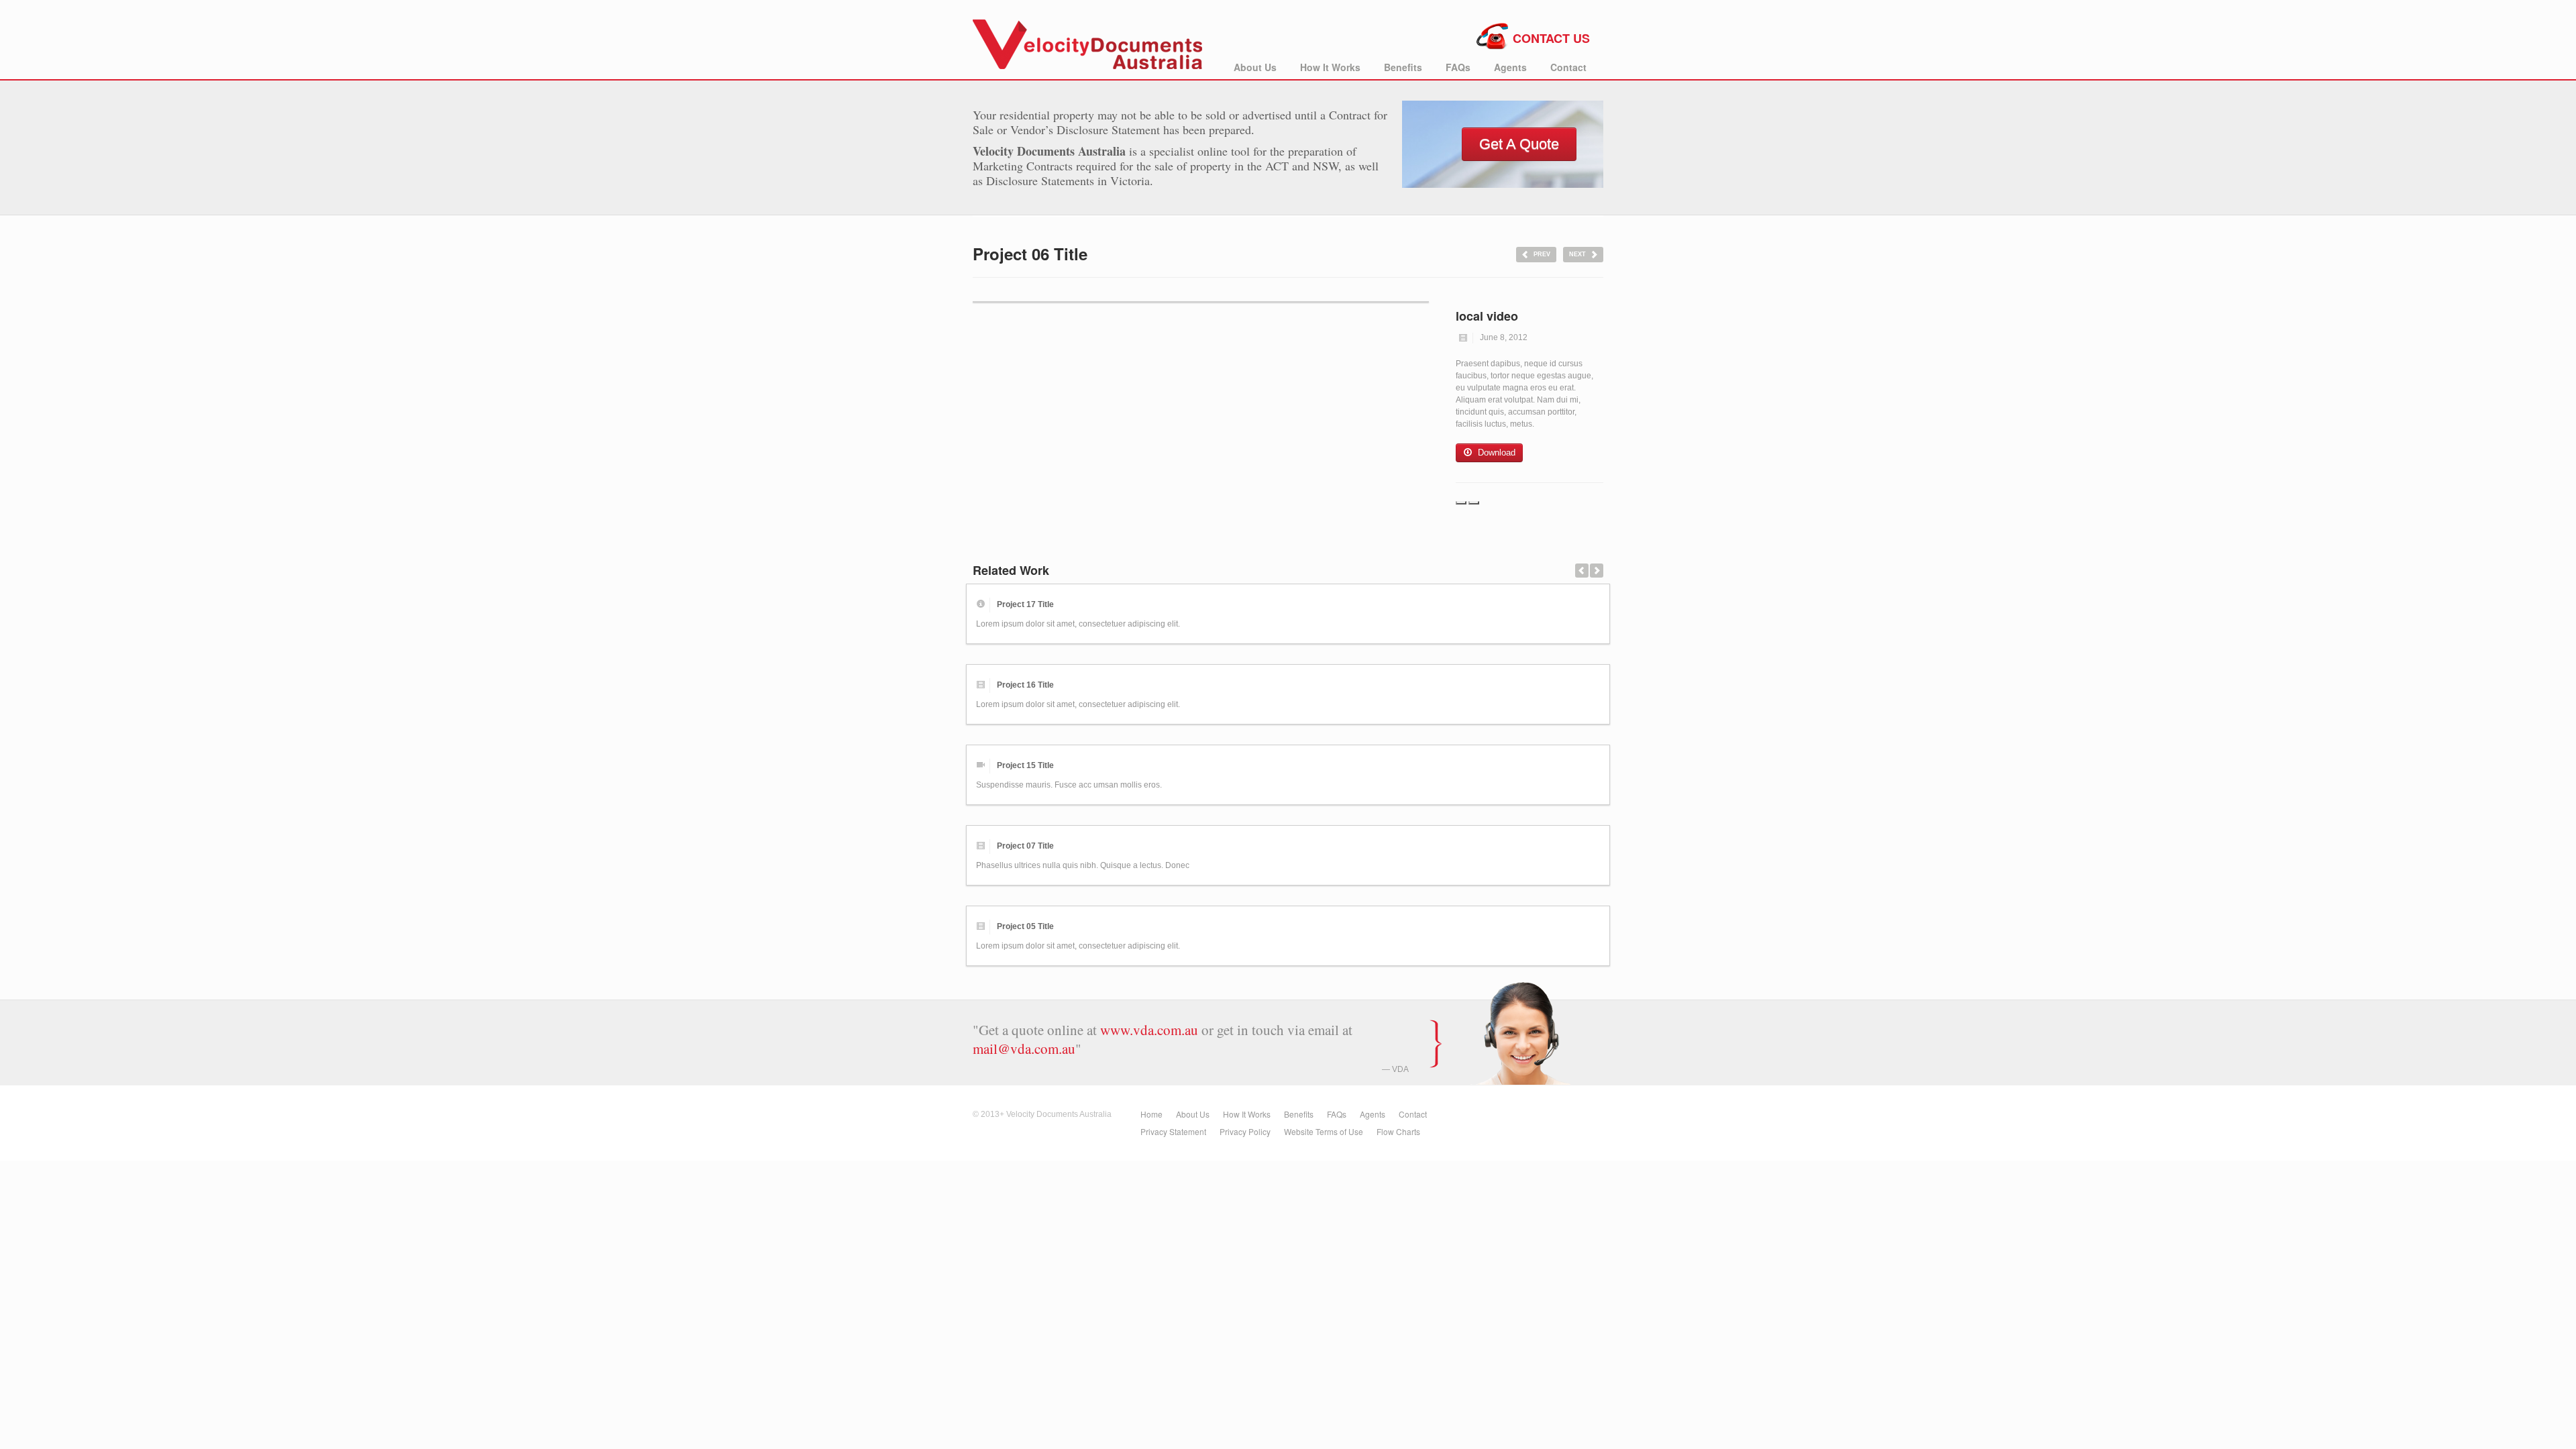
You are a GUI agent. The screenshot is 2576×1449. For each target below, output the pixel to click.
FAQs (1458, 67)
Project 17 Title (1025, 604)
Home (1151, 1114)
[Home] (1088, 40)
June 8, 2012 (1504, 337)
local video (1487, 316)
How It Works (1330, 67)
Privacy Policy (1245, 1131)
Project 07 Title (1025, 846)
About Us (1255, 67)
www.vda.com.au (1149, 1030)
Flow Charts (1398, 1131)
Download (1497, 452)
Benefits (1403, 67)
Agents (1510, 67)
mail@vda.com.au (1024, 1049)
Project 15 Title (1025, 765)
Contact (1568, 67)
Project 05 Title (1025, 926)
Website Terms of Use (1324, 1131)
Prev (1542, 254)
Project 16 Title (1025, 685)
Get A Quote (1519, 144)
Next (1577, 254)
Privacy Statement (1173, 1131)
